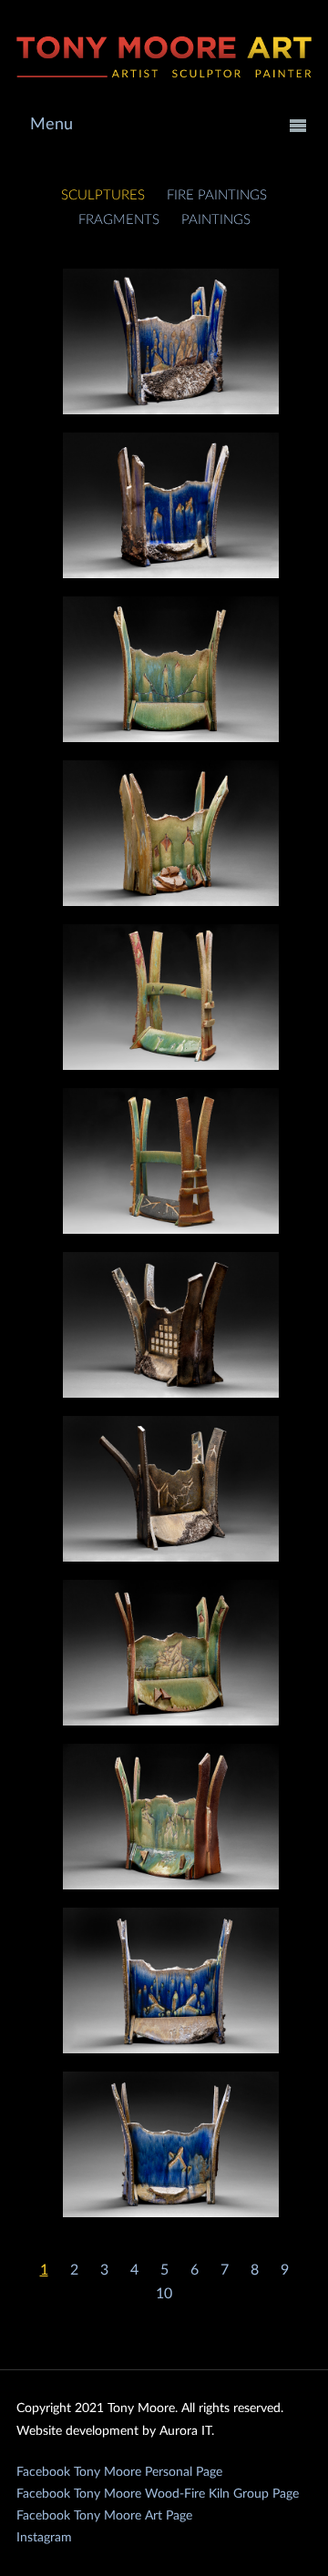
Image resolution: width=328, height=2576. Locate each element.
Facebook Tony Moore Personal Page (119, 2472)
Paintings (216, 220)
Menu (51, 125)
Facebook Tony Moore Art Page (104, 2516)
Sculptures (103, 195)
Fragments (119, 220)
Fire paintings (217, 195)
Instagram (44, 2538)
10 (164, 2294)
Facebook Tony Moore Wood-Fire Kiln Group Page (158, 2494)
